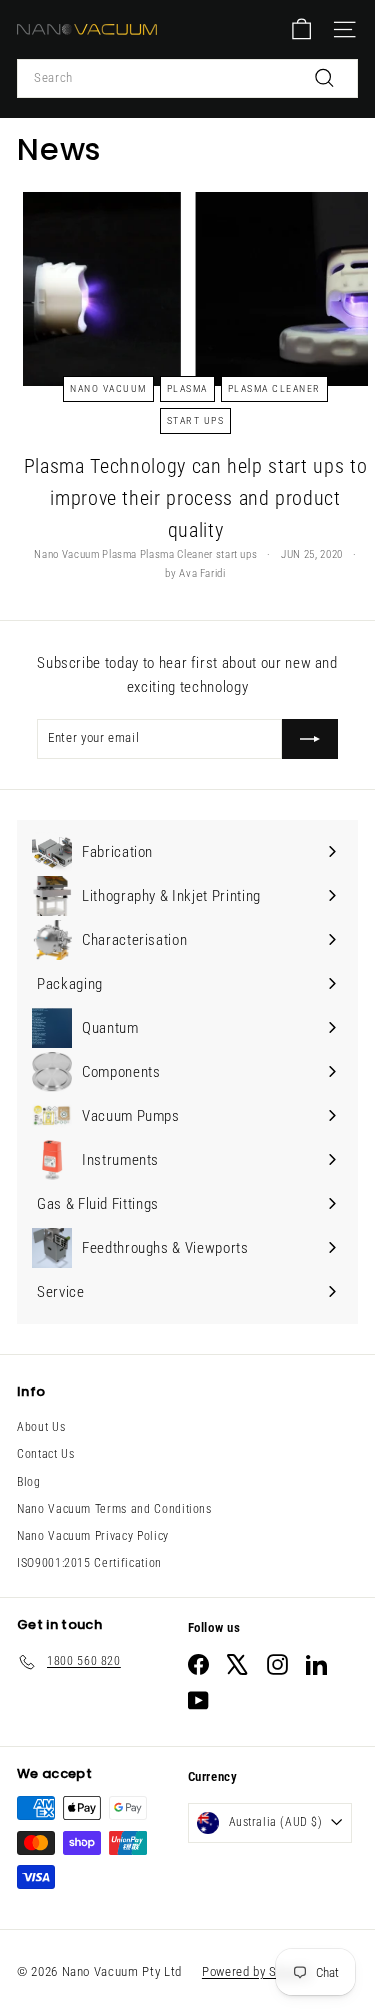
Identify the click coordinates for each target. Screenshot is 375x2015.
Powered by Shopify (256, 1971)
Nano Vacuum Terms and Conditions (114, 1509)
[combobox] (187, 78)
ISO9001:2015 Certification (89, 1563)
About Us (41, 1427)
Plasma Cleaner (274, 388)
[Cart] (301, 29)
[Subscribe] (310, 739)
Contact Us (46, 1454)
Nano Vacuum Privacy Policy (93, 1536)
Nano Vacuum (108, 388)
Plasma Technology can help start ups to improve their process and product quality (195, 498)
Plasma (187, 388)
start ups (196, 420)
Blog (29, 1482)
